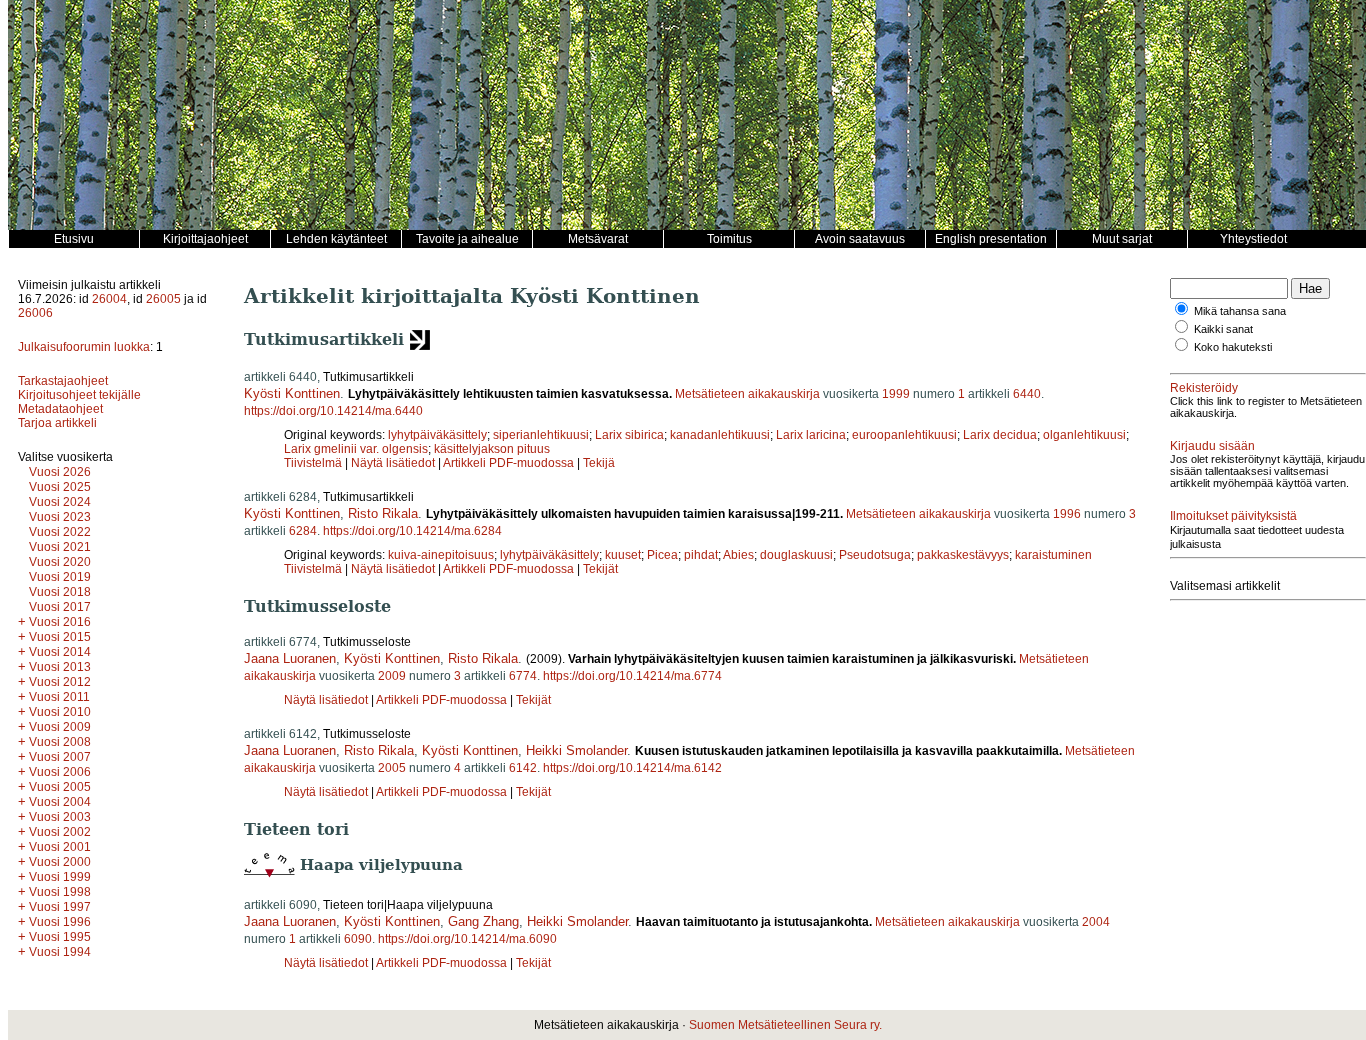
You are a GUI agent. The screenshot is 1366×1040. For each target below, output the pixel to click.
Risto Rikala (383, 513)
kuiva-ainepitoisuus (441, 555)
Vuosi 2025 (60, 487)
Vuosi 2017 (60, 607)
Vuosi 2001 (60, 847)
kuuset (623, 555)
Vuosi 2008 (60, 742)
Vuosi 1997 (60, 907)
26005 (163, 299)
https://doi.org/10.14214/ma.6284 (412, 531)
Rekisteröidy (1204, 388)
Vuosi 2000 (60, 862)
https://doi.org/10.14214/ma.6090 (467, 939)
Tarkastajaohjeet (63, 381)
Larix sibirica (629, 435)
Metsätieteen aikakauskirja (747, 394)
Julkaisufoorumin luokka (84, 347)
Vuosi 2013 (60, 667)
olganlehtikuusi (1084, 435)
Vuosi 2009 (60, 727)
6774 (523, 676)
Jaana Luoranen (290, 658)
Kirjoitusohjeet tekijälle (79, 395)
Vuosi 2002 (60, 832)
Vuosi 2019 (60, 577)
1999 (896, 394)
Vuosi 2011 (59, 697)
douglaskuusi (796, 555)
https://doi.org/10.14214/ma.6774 (632, 676)
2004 (1096, 922)
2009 (392, 676)
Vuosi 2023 (60, 517)
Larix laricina (811, 435)
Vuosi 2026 (60, 472)
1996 (1067, 514)
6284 (303, 531)
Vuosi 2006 (60, 772)
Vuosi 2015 (60, 637)
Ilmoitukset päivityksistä (1233, 516)
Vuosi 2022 (60, 532)
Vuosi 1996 (60, 922)
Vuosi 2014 (60, 652)
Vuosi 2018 (60, 592)
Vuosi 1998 (60, 892)
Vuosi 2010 (60, 712)
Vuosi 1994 (60, 952)
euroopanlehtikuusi (904, 435)
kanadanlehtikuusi (720, 435)
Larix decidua (1000, 435)
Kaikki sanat (1223, 329)
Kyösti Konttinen (292, 393)
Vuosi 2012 (60, 682)
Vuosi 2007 (60, 757)
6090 (358, 939)
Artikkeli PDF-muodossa (508, 463)
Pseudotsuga (875, 555)
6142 (523, 768)
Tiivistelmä (313, 463)
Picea (662, 555)
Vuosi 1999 (60, 877)
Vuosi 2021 (60, 547)
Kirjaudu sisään (1212, 446)
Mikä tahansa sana (1240, 311)
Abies (738, 555)
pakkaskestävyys (963, 555)
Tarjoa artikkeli (57, 423)
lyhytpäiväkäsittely (437, 435)
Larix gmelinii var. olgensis (356, 449)
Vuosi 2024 (60, 502)
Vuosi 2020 (60, 562)
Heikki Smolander (576, 750)
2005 (392, 768)
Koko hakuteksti (1233, 347)
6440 (1027, 394)
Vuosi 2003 (60, 817)
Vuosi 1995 (60, 937)
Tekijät (600, 569)
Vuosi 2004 (60, 802)
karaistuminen (1053, 555)
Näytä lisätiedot (394, 463)
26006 (35, 313)
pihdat (701, 555)
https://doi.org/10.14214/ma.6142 (632, 768)
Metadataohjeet (60, 409)
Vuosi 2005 (60, 787)
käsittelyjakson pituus (492, 449)
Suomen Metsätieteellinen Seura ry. (785, 1025)
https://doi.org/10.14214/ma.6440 (333, 411)
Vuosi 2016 (60, 622)
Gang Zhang (483, 921)
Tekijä (599, 463)
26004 (109, 299)
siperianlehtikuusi (541, 435)
